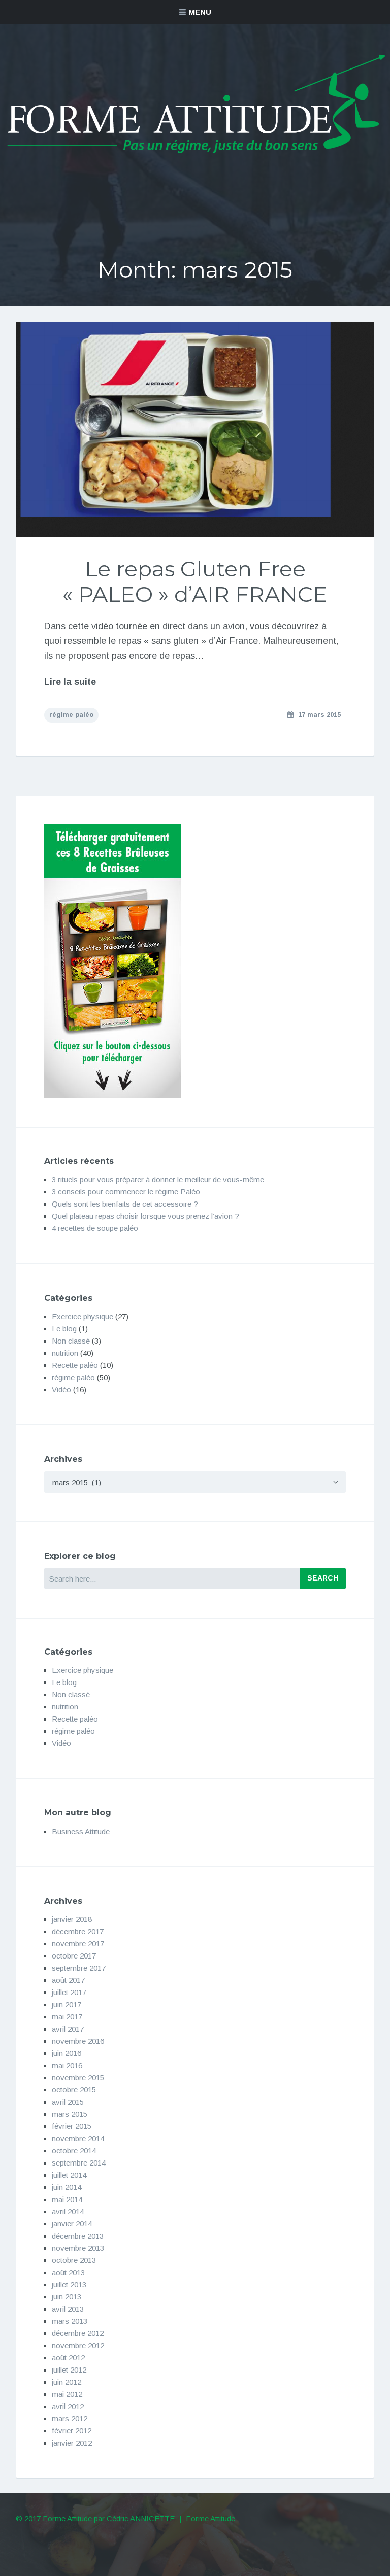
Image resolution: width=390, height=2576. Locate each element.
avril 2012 (68, 2406)
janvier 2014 (72, 2224)
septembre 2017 (79, 1968)
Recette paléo (75, 1365)
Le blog (64, 1329)
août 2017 (68, 1980)
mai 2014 (67, 2199)
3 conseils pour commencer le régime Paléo (126, 1192)
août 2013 (68, 2272)
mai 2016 (67, 2065)
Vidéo (61, 1389)
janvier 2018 (72, 1919)
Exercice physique (83, 1316)
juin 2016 (67, 2053)
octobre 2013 (74, 2260)
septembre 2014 (79, 2163)
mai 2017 (67, 2017)
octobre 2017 (74, 1956)
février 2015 (72, 2126)
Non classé (71, 1341)
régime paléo (71, 715)
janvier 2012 (72, 2443)
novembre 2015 (78, 2077)
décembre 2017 (78, 1931)
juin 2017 (67, 2004)
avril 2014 (68, 2211)
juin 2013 (67, 2297)
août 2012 (68, 2358)
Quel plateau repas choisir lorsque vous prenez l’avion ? (145, 1216)
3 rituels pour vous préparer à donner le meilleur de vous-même (158, 1179)
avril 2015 (68, 2102)
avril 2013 (68, 2309)
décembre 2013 (78, 2236)
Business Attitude (81, 1831)
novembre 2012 (78, 2345)
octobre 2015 (74, 2090)
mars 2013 (70, 2321)
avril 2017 (68, 2029)
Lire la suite (70, 682)
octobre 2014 (74, 2151)
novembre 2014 (78, 2138)
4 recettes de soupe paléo (95, 1228)
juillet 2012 (69, 2370)
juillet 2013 (69, 2285)
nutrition (65, 1353)
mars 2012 (70, 2418)
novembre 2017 (78, 1944)
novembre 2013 (78, 2248)
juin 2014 (67, 2187)
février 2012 (72, 2431)
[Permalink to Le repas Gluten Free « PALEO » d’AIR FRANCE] (195, 430)
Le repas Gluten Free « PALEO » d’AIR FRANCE (195, 581)
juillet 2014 (69, 2175)
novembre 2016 (78, 2041)
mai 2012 (67, 2394)
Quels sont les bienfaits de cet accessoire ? (125, 1204)
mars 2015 (70, 2114)
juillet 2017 (69, 1992)
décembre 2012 (78, 2333)
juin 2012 (67, 2382)
